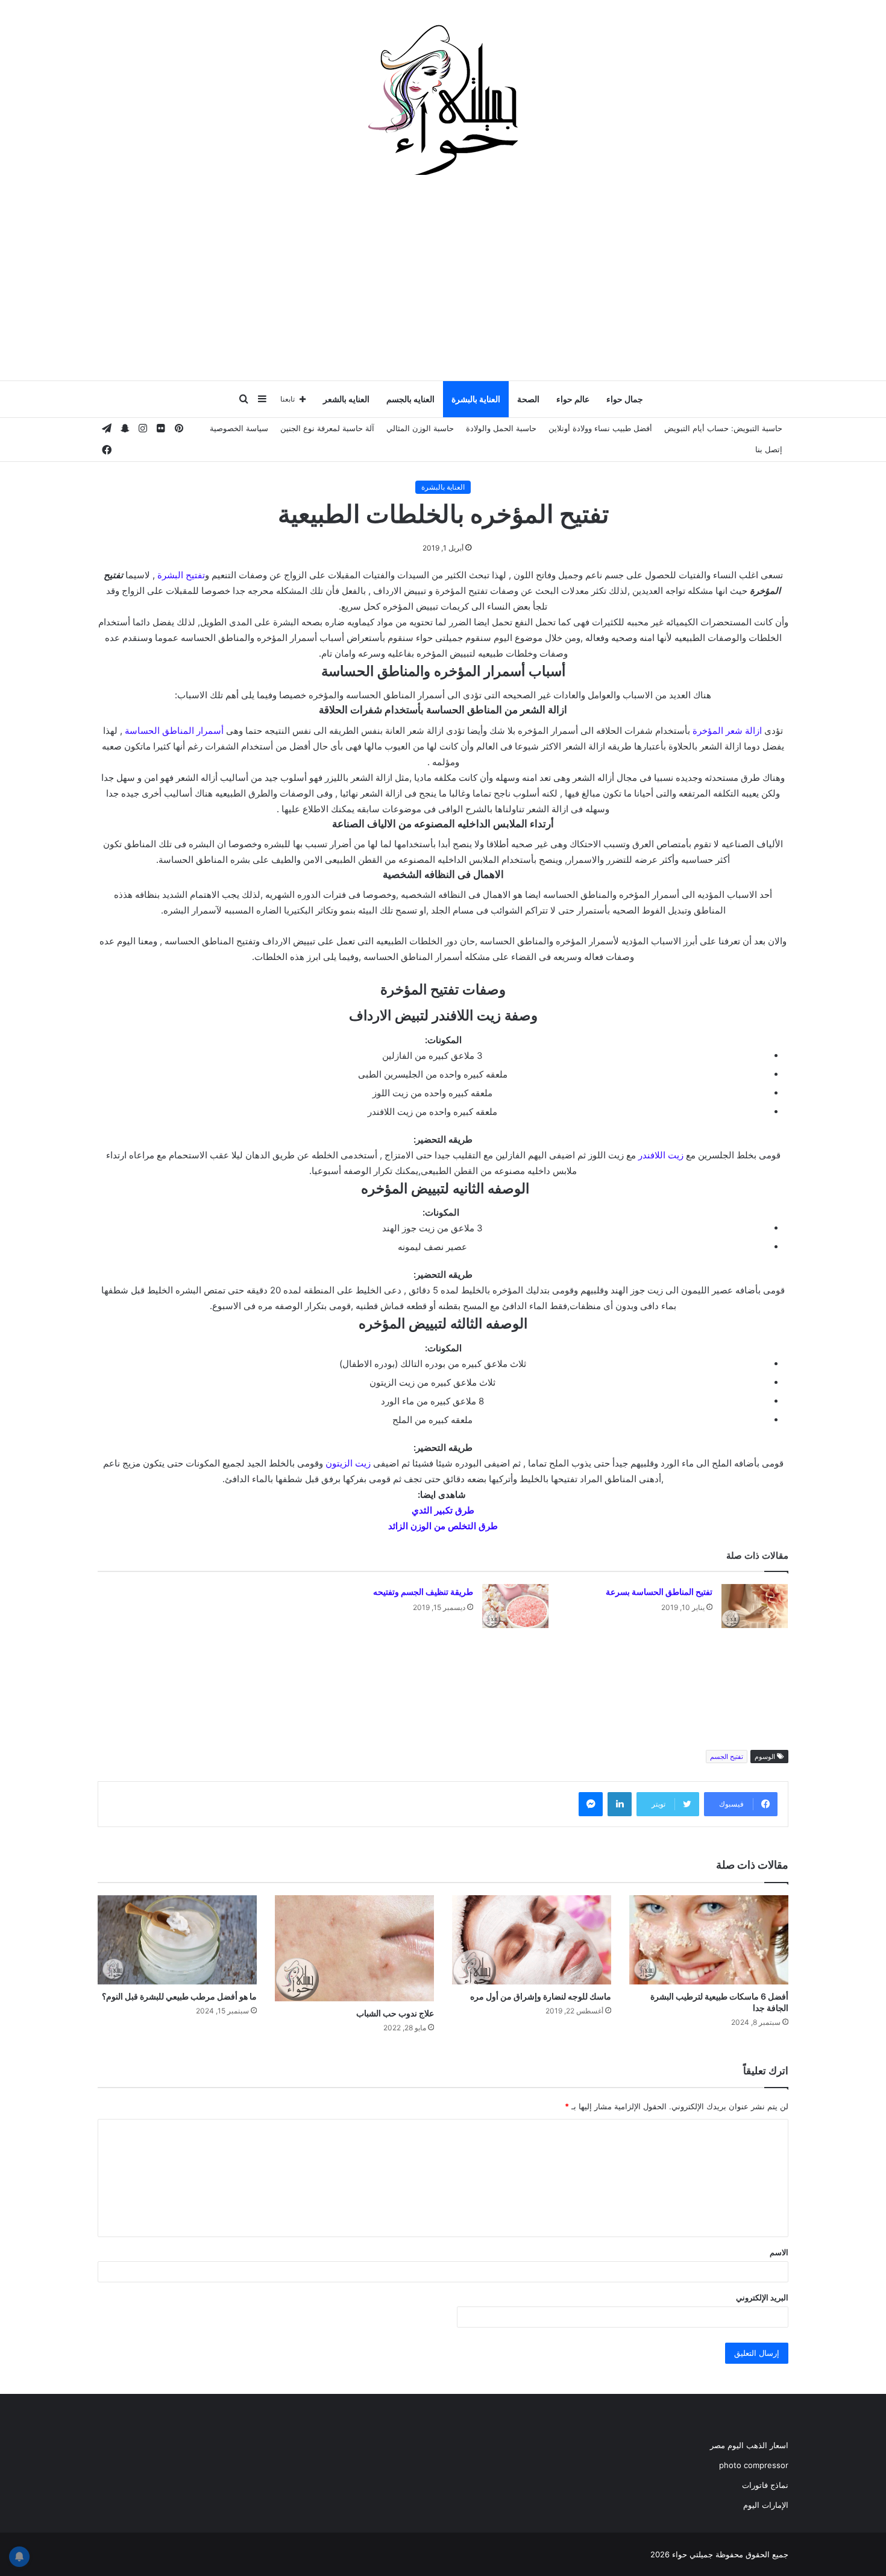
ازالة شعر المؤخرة (727, 731)
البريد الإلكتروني (762, 2297)
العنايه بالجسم (410, 399)
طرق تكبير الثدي (443, 1510)
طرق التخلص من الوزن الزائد (443, 1526)
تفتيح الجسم (727, 1757)
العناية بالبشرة (476, 399)
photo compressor (754, 2465)
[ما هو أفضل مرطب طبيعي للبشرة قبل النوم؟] (177, 1940)
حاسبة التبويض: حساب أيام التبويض (723, 428)
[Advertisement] (443, 283)
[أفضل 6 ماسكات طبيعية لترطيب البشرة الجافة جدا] (709, 1940)
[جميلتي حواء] (443, 99)
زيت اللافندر (661, 1155)
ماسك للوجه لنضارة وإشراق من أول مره (541, 1996)
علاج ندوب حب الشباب (395, 2013)
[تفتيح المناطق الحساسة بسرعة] (755, 1606)
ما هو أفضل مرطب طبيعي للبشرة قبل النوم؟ (179, 1996)
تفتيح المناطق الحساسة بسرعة (659, 1592)
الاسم (779, 2252)
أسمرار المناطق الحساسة (174, 731)
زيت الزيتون (348, 1463)
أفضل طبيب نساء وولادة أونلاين (600, 428)
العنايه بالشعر (346, 399)
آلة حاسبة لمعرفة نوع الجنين (327, 428)
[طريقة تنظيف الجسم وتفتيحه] (515, 1606)
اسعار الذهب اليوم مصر (749, 2445)
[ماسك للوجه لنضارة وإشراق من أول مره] (532, 1940)
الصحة (528, 399)
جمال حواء (625, 399)
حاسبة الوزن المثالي (420, 428)
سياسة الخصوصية (239, 428)
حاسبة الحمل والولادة (501, 428)
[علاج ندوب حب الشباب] (354, 1948)
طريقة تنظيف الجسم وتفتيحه (423, 1592)
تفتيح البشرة (181, 575)
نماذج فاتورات (765, 2485)
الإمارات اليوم (766, 2505)
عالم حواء (573, 399)
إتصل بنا (769, 449)
